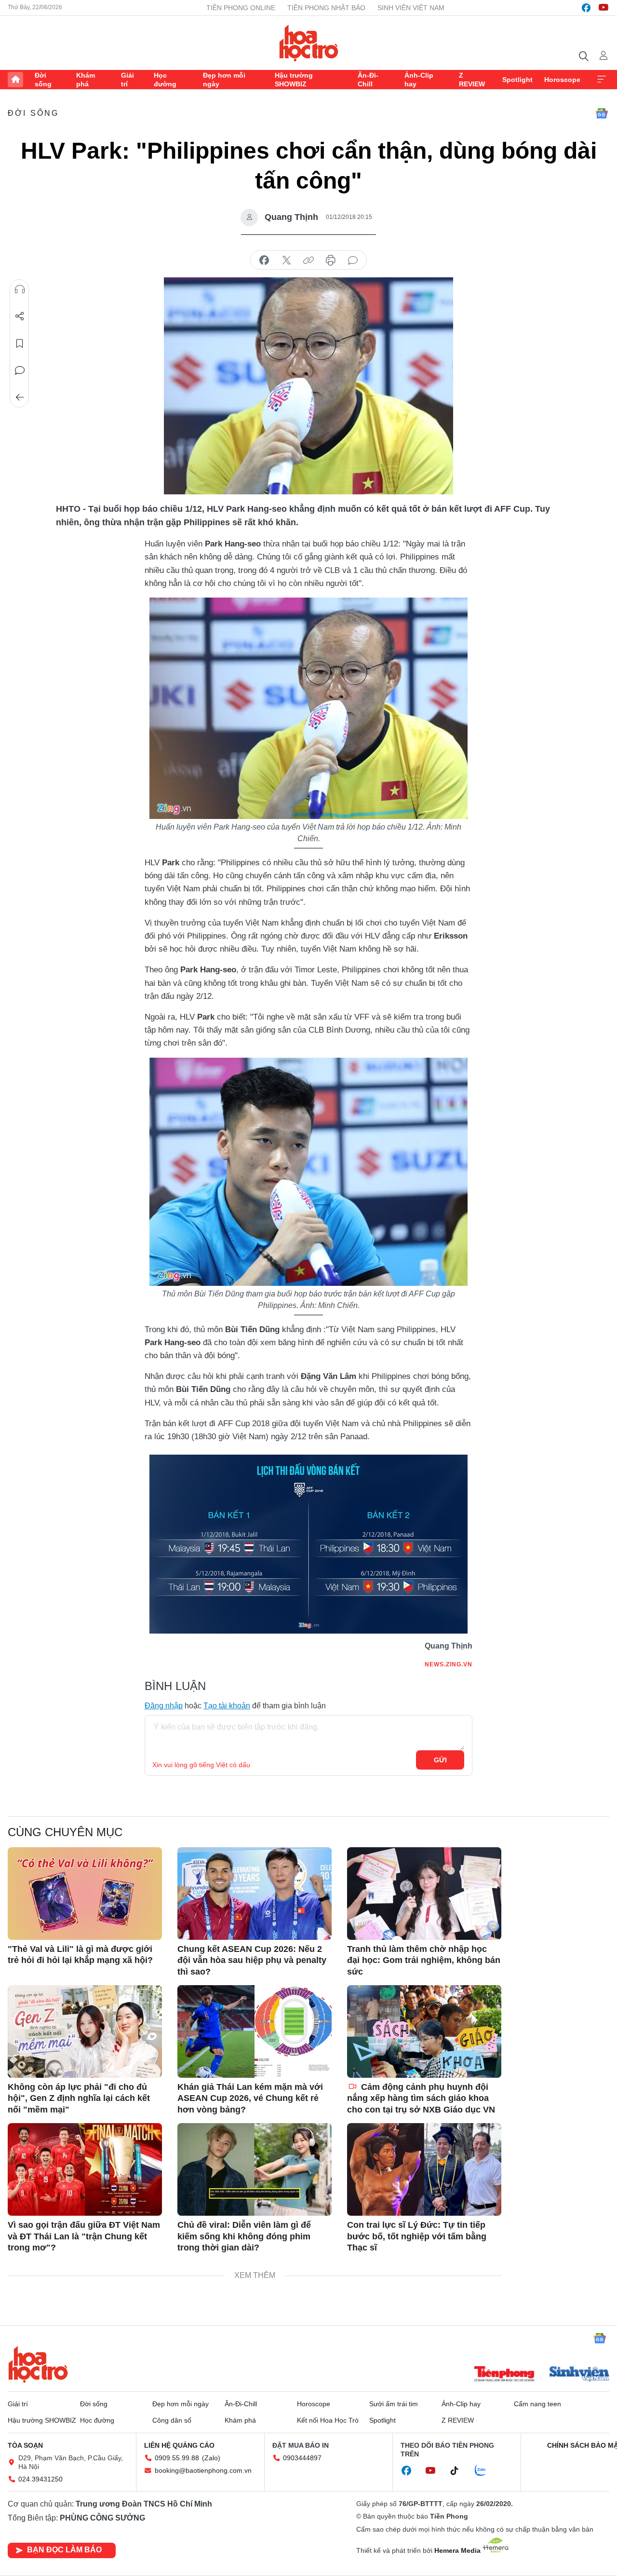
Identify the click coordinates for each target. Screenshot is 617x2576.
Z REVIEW (472, 80)
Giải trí (127, 80)
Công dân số (172, 2420)
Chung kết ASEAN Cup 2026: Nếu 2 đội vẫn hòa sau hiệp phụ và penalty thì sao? (252, 1960)
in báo (331, 260)
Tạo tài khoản (227, 1706)
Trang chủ (15, 80)
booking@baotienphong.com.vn (203, 2470)
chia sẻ (264, 260)
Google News (602, 113)
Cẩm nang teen (537, 2404)
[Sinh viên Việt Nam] (579, 2375)
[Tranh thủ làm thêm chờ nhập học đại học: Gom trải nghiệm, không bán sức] (424, 1894)
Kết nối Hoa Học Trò (328, 2420)
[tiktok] (459, 2471)
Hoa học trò (38, 2364)
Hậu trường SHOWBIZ (294, 80)
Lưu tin (20, 343)
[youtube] (604, 8)
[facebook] (586, 8)
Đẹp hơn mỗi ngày (224, 80)
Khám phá (86, 80)
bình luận (353, 260)
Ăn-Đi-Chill (368, 80)
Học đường (165, 80)
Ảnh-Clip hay (419, 80)
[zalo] (485, 2471)
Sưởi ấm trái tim (394, 2404)
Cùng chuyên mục (65, 1832)
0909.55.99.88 (177, 2458)
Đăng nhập (164, 1706)
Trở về (20, 397)
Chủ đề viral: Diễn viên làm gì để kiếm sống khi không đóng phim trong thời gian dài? (244, 2236)
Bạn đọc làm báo (64, 2550)
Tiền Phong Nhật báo (326, 8)
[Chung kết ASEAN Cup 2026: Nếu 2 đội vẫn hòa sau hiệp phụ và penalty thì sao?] (255, 1894)
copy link (308, 260)
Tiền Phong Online (241, 8)
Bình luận (20, 370)
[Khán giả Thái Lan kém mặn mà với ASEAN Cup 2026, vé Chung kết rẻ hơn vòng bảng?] (255, 2031)
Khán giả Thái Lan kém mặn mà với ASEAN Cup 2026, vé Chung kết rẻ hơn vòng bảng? (250, 2098)
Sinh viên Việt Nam (411, 8)
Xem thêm (602, 80)
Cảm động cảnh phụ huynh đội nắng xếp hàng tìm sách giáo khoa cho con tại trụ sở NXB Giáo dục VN (421, 2098)
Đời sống (43, 80)
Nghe (20, 289)
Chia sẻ (20, 316)
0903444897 (302, 2458)
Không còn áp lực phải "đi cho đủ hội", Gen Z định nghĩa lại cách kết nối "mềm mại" (79, 2098)
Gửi (440, 1760)
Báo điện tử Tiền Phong (309, 43)
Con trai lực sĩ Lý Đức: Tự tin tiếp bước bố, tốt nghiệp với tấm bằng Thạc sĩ (417, 2236)
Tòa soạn (25, 2445)
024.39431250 (40, 2479)
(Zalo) (211, 2458)
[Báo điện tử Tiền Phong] (504, 2375)
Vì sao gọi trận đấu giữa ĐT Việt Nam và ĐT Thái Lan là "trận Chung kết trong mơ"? (84, 2236)
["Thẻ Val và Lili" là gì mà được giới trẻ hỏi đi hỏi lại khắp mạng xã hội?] (85, 1894)
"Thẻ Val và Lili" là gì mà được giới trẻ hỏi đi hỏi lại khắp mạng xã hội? (80, 1955)
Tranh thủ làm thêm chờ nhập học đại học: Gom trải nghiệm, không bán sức (424, 1960)
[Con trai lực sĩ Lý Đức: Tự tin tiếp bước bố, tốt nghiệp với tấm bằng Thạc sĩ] (424, 2169)
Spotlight (517, 80)
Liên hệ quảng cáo (179, 2445)
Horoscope (562, 80)
